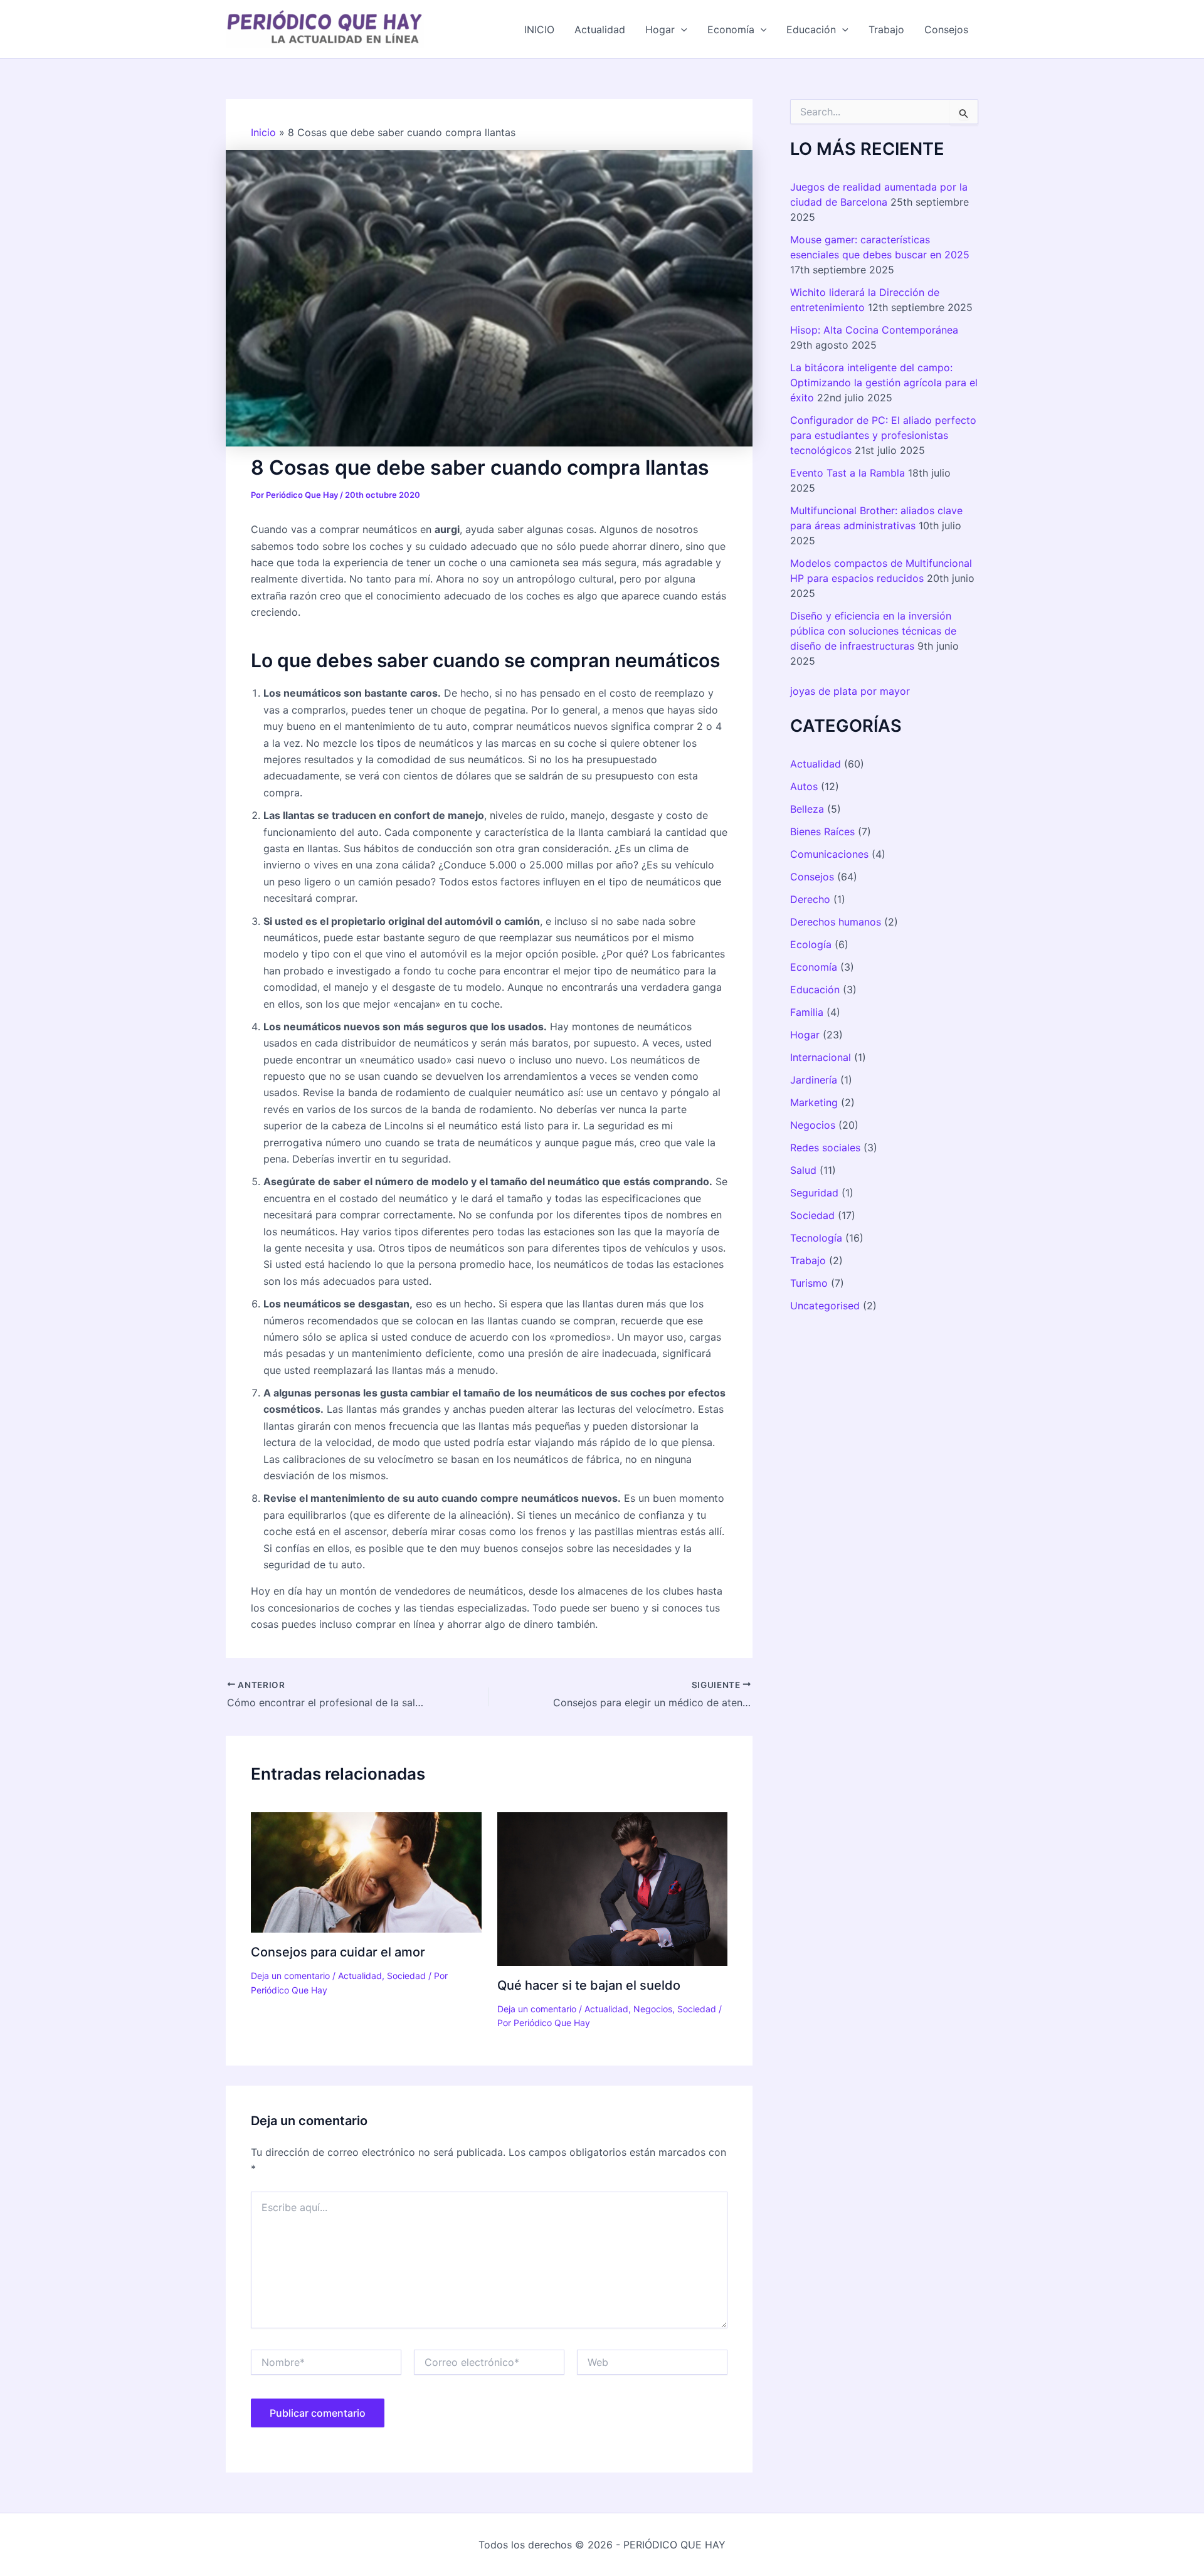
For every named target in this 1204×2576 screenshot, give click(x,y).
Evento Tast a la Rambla (848, 473)
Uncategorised (825, 1306)
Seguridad (814, 1193)
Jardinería (814, 1080)
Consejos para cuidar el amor (338, 1952)
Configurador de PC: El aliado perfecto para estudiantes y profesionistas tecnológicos (883, 435)
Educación (811, 29)
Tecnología (816, 1238)
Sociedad (406, 1976)
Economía (731, 29)
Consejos (946, 29)
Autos (804, 786)
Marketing (814, 1102)
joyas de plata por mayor (850, 691)
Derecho (810, 899)
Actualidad (600, 29)
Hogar (660, 29)
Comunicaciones (829, 854)
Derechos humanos (836, 922)
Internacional (821, 1057)
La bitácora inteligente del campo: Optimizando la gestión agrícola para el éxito (884, 383)
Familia (807, 1012)
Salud (803, 1170)
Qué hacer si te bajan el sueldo (589, 1985)
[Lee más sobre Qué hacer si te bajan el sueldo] (613, 1887)
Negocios (653, 2009)
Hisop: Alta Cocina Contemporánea (874, 330)
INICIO (539, 29)
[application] (681, 29)
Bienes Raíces (822, 831)
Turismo (809, 1283)
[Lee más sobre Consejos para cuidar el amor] (366, 1871)
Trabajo (886, 29)
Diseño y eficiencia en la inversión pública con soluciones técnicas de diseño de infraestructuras (873, 631)
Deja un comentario (290, 1976)
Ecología (811, 944)
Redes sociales (825, 1148)
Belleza (807, 809)
